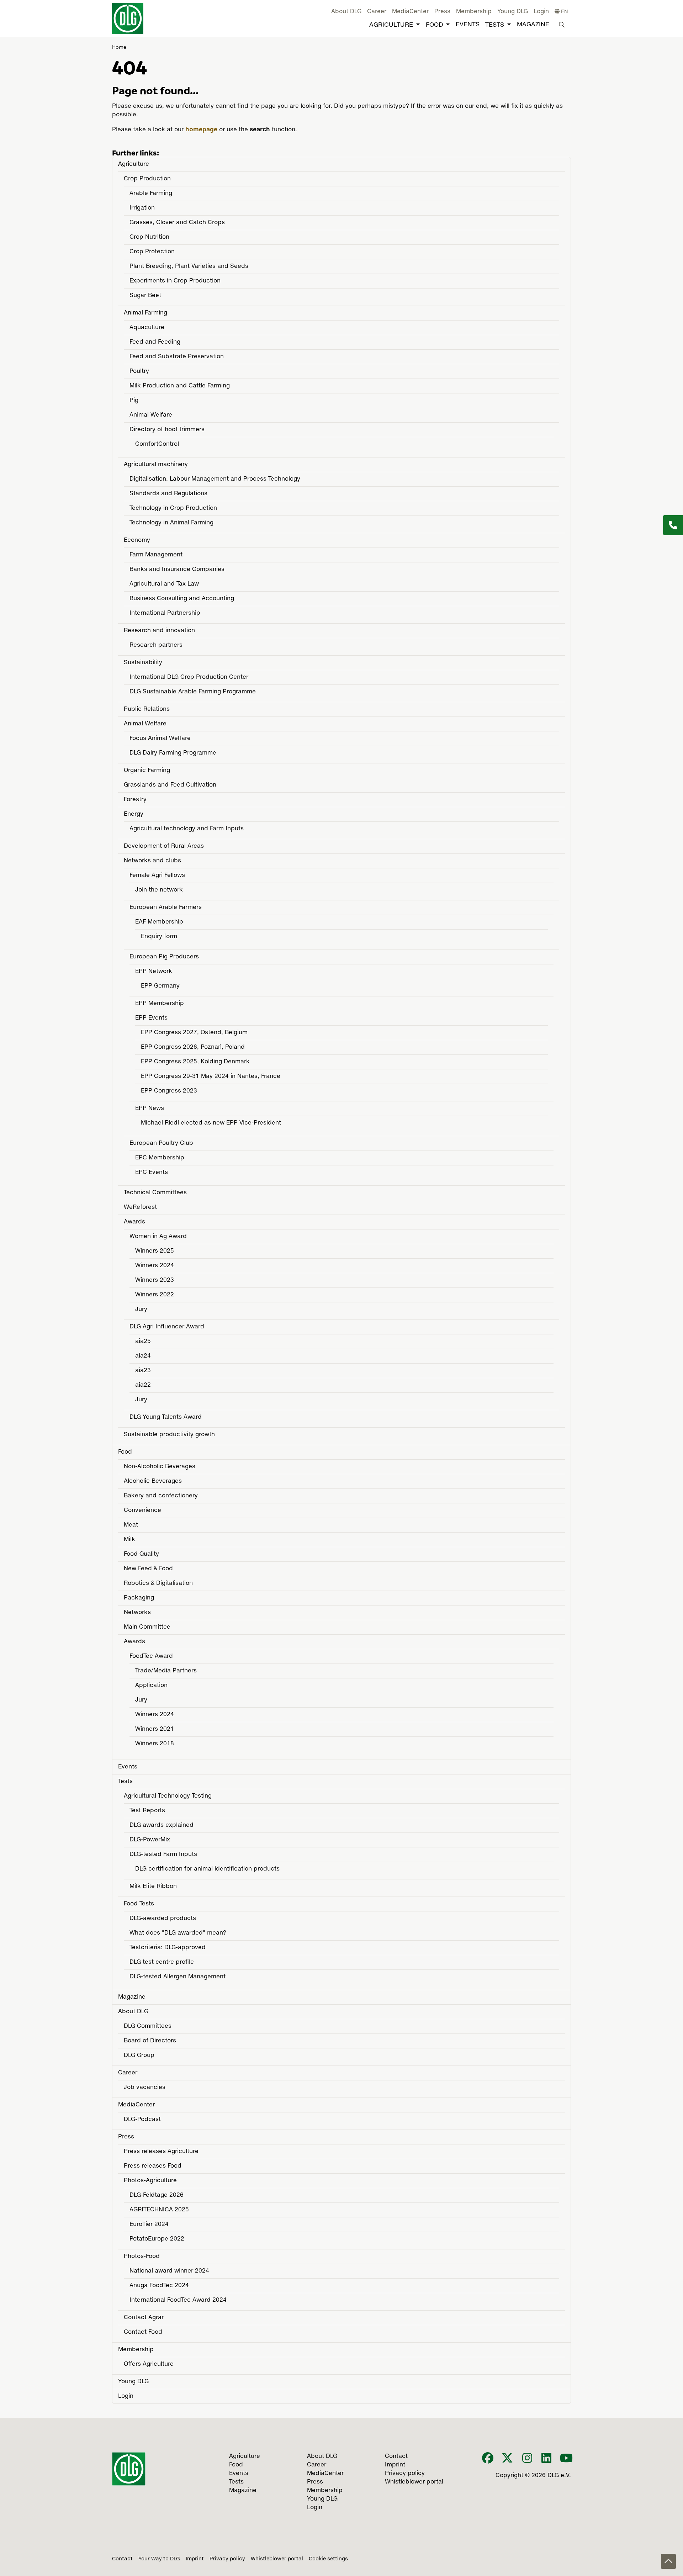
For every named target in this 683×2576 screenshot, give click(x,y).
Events (468, 25)
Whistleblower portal (277, 2559)
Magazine (533, 25)
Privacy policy (227, 2559)
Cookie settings (328, 2559)
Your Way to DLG (159, 2559)
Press (442, 12)
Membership (474, 12)
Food (434, 25)
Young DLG (513, 12)
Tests (495, 25)
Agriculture (391, 25)
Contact (122, 2559)
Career (377, 12)
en (564, 12)
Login (541, 12)
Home (119, 47)
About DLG (346, 12)
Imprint (195, 2559)
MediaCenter (410, 12)
